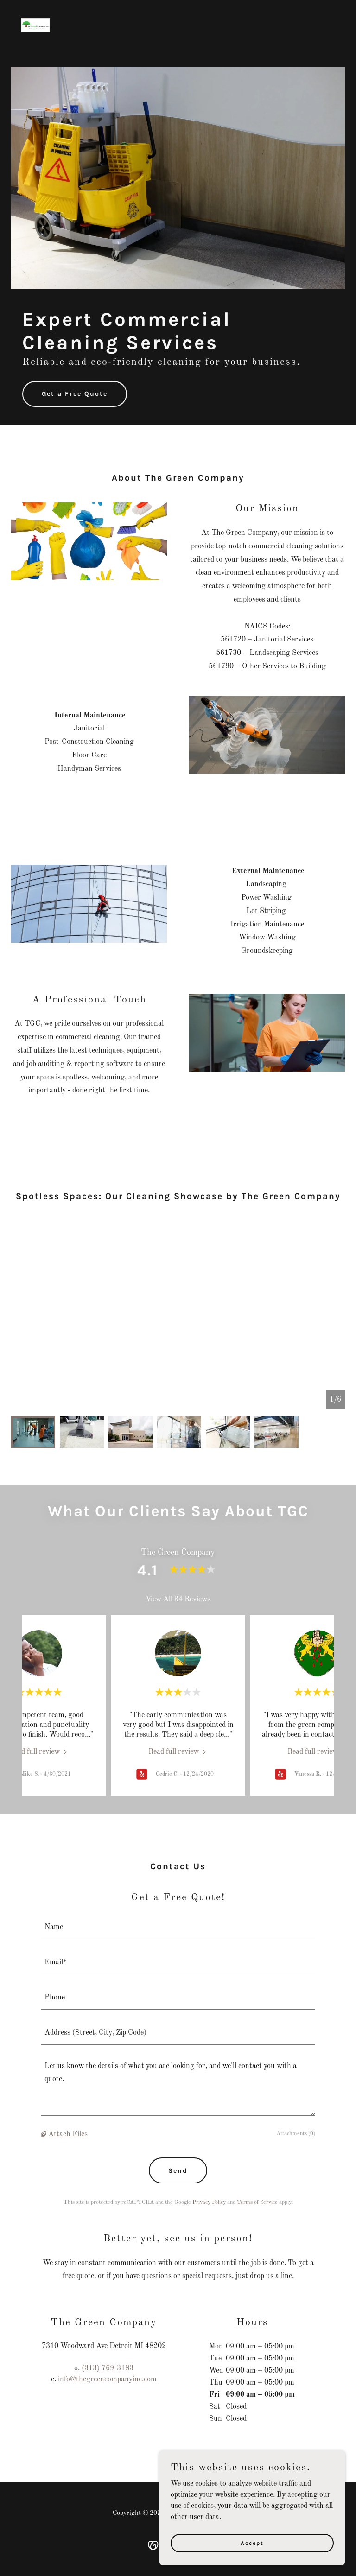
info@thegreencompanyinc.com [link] (107, 2379)
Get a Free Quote (75, 394)
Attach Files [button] (68, 2134)
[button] (44, 2134)
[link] (36, 11)
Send (178, 2171)
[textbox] (178, 1927)
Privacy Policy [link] (209, 2202)
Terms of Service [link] (257, 2202)
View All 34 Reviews (178, 1599)
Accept (252, 2543)
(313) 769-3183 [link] (108, 2368)
